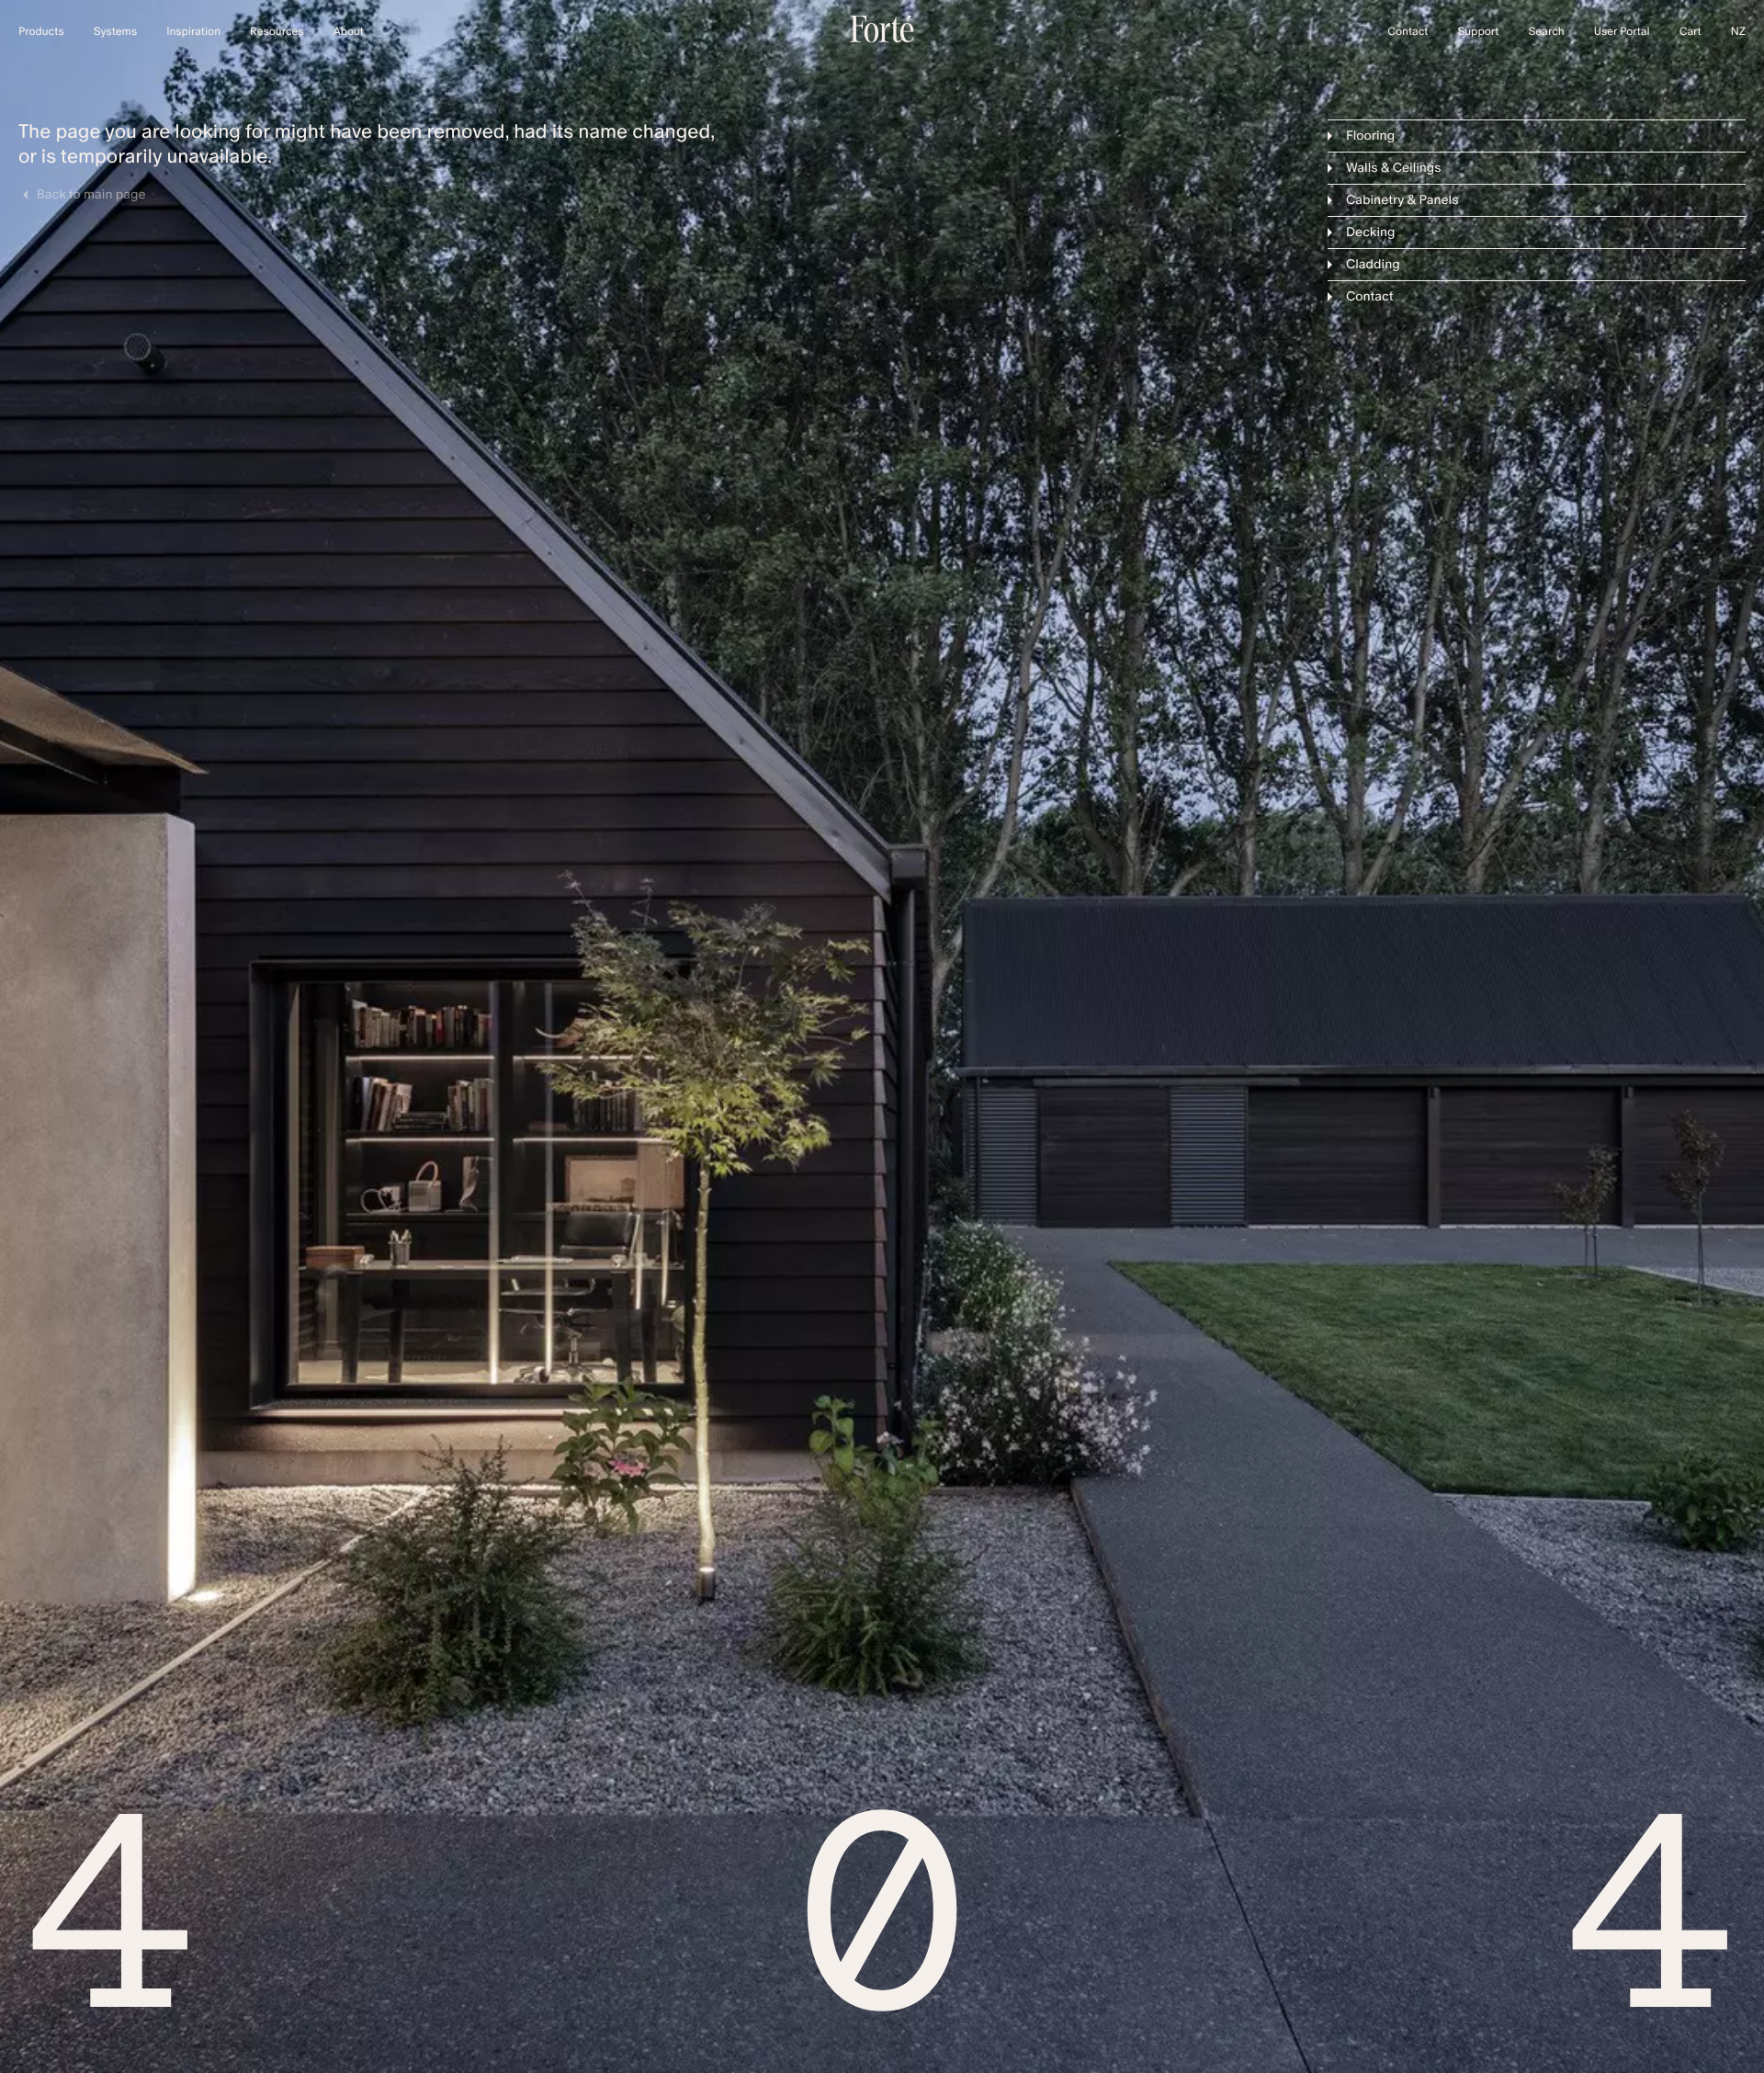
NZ (1738, 32)
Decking (1371, 232)
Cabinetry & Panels (1402, 200)
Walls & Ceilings (1394, 168)
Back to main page (91, 195)
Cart (1690, 32)
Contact (1370, 296)
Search (1546, 32)
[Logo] (882, 39)
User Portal (1622, 32)
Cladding (1373, 264)
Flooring (1370, 136)
